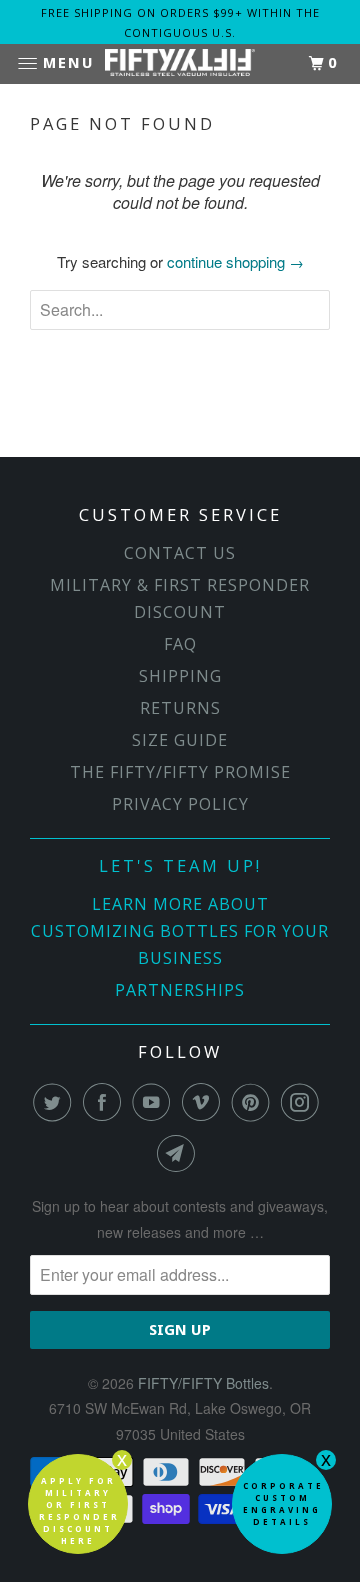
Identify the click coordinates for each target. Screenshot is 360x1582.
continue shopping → (235, 261)
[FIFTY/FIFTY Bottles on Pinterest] (255, 1102)
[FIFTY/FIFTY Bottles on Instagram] (304, 1102)
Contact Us (180, 553)
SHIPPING (180, 676)
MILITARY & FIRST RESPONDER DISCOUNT (180, 598)
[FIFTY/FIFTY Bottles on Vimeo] (205, 1102)
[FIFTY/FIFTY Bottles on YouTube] (155, 1102)
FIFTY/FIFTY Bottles (203, 1383)
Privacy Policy (180, 804)
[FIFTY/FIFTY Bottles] (180, 64)
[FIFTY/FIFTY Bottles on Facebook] (106, 1102)
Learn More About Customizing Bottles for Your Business (180, 931)
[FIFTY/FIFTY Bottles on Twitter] (56, 1102)
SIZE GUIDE (180, 740)
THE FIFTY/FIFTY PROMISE (180, 772)
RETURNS (180, 708)
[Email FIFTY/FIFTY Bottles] (180, 1153)
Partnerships (180, 990)
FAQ (180, 644)
